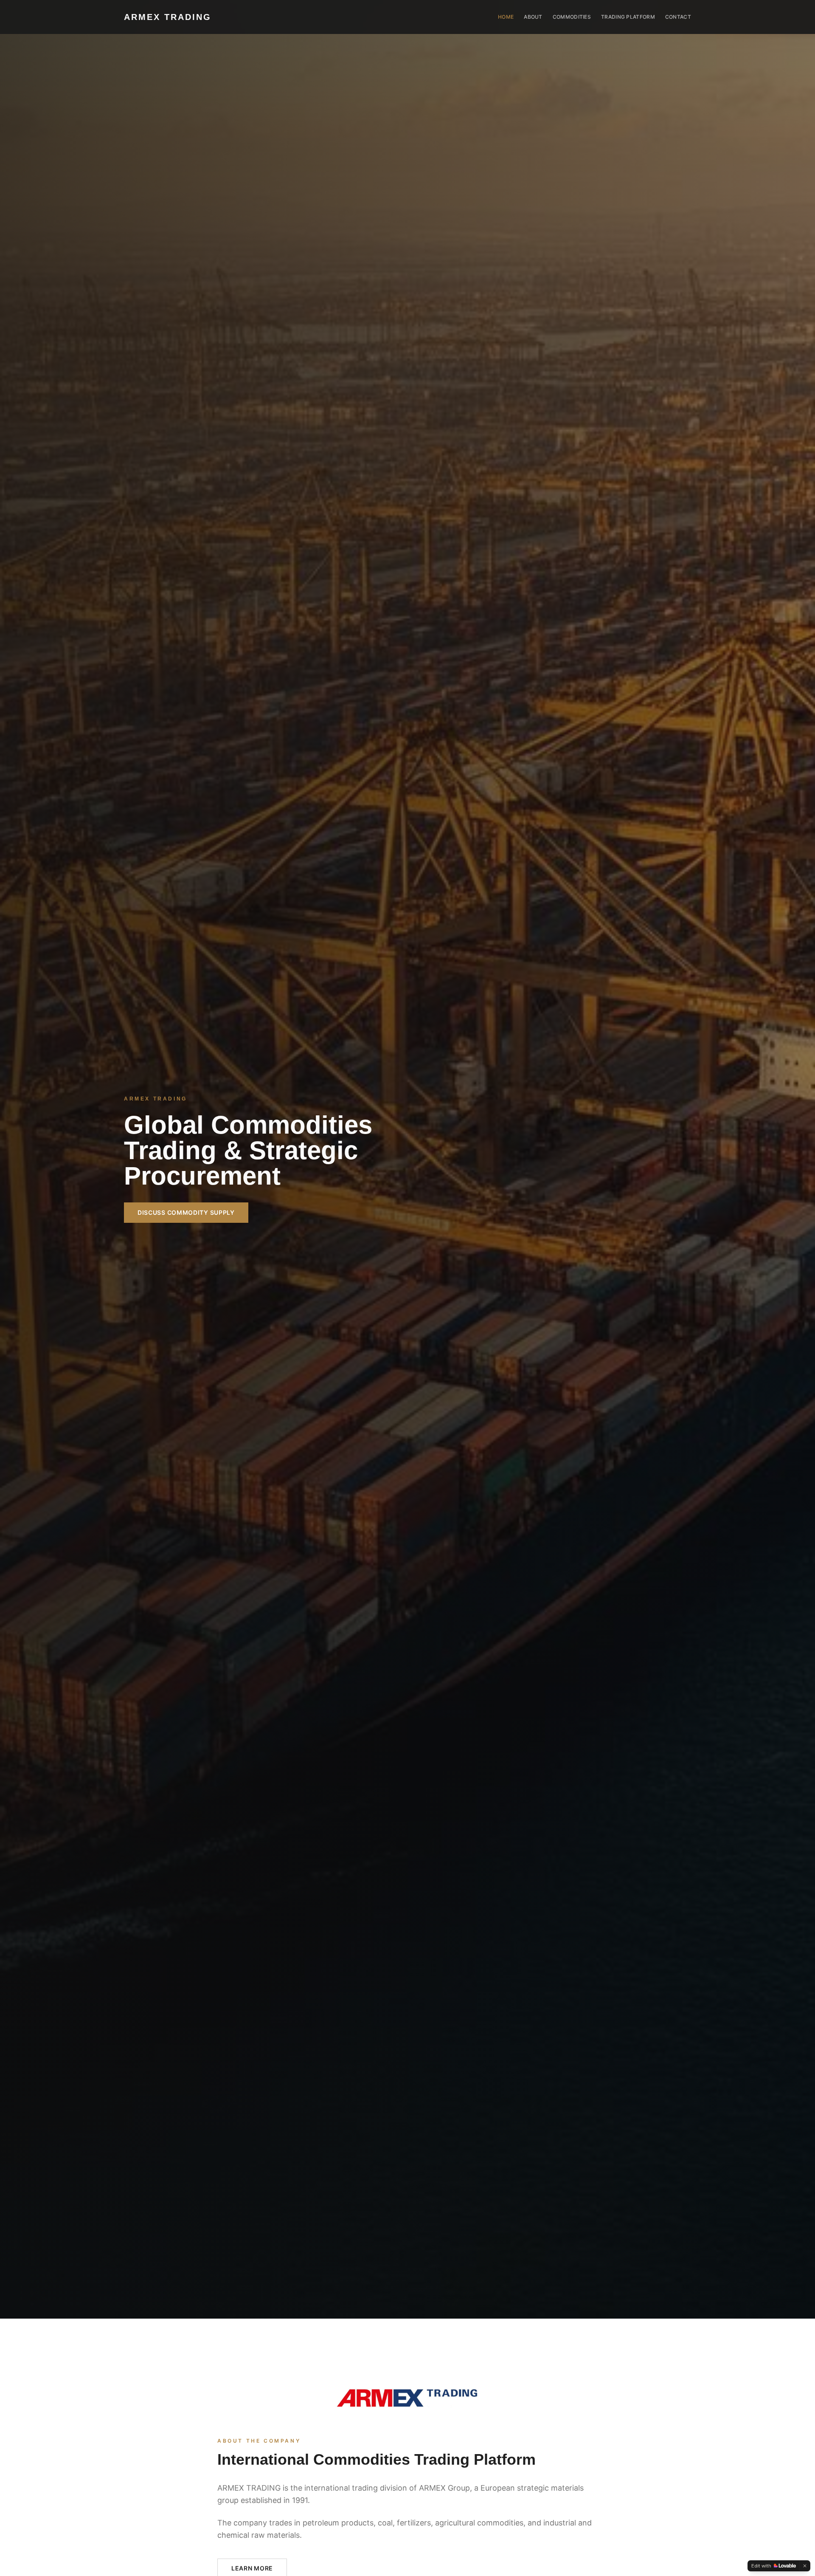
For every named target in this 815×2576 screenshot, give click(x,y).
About (533, 17)
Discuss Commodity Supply (186, 1212)
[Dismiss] (805, 2566)
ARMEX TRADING (168, 17)
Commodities (572, 17)
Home (506, 17)
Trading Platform (628, 17)
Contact (678, 17)
